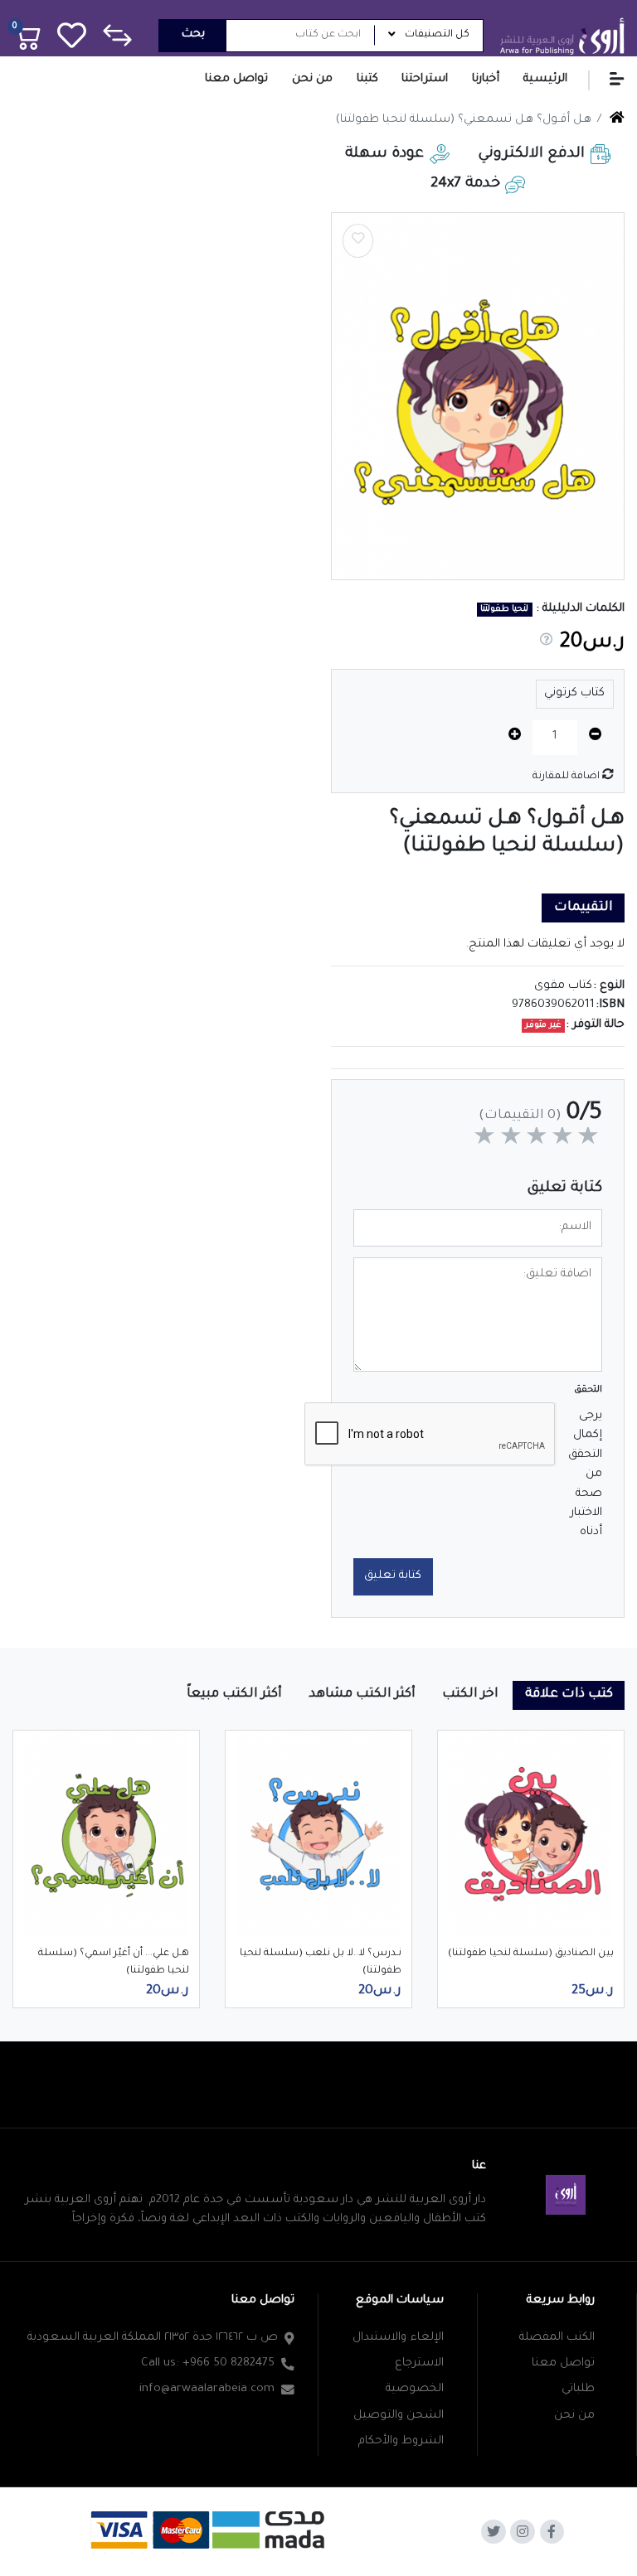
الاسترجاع (419, 2364)
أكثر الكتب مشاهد (362, 1695)
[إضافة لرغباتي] (358, 241)
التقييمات (584, 908)
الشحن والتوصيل (399, 2416)
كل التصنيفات (437, 35)
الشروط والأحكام (401, 2442)
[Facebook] (552, 2532)
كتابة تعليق (393, 1576)
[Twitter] (494, 2532)
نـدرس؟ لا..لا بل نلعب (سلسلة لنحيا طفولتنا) (321, 1962)
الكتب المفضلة (557, 2338)
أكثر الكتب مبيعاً (234, 1695)
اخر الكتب (470, 1695)
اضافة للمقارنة (567, 777)
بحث (193, 35)
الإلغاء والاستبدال (398, 2338)
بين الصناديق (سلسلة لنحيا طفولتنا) (531, 1954)
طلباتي (578, 2390)
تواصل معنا (563, 2364)
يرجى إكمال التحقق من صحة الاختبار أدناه (586, 1474)
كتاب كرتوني (574, 694)
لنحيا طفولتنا (504, 609)
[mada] (210, 2529)
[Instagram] (523, 2532)
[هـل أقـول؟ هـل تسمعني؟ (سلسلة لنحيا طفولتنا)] (478, 396)
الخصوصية (415, 2390)
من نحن (574, 2416)
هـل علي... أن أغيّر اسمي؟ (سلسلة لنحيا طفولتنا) (114, 1962)
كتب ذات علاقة (569, 1695)
